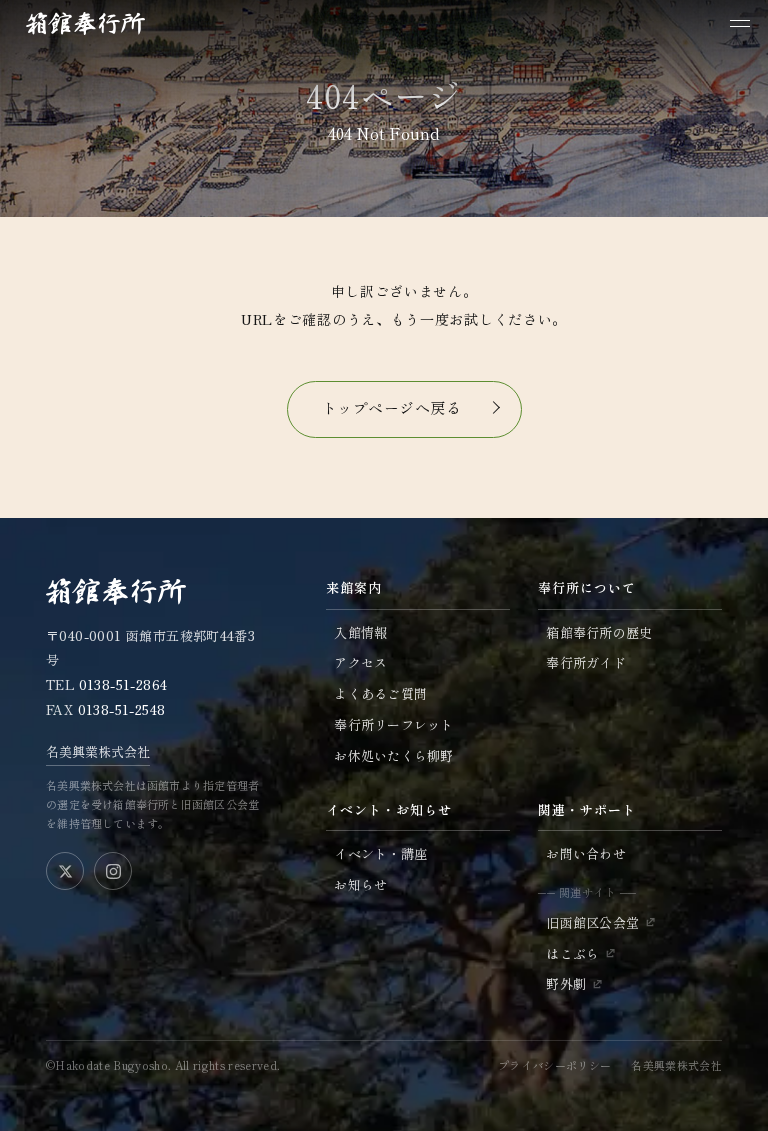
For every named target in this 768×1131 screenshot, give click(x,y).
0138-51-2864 (123, 684)
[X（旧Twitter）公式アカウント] (65, 871)
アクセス (360, 662)
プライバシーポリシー (554, 1065)
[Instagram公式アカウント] (113, 871)
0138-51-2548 (122, 709)
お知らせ (360, 884)
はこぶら (572, 953)
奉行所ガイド (586, 662)
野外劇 (566, 983)
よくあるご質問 (380, 693)
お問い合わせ (586, 853)
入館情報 (360, 632)
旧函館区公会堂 (592, 922)
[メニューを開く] (740, 23)
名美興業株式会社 (98, 751)
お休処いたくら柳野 (393, 755)
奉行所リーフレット (393, 724)
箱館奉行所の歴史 (599, 632)
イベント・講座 (380, 853)
